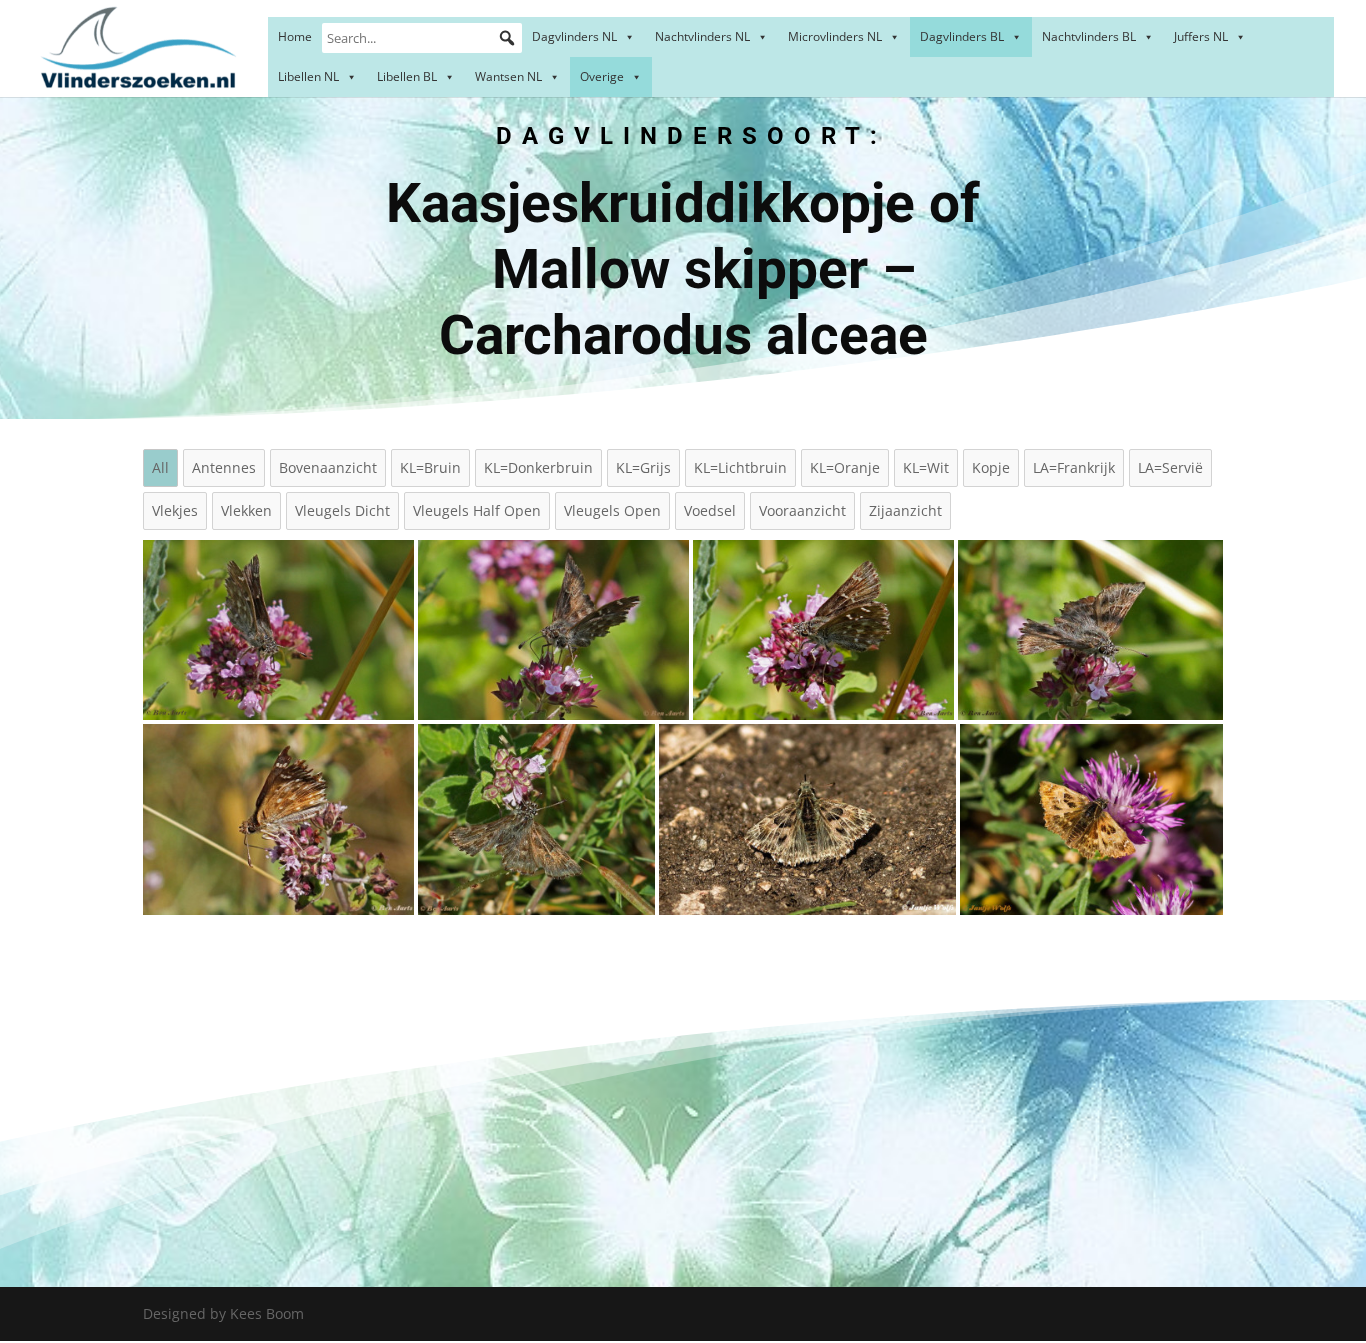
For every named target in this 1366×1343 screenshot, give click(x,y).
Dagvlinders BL (962, 36)
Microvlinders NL (835, 36)
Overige (602, 76)
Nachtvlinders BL (1089, 36)
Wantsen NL (508, 76)
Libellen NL (308, 76)
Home (295, 36)
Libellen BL (407, 76)
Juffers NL (1201, 36)
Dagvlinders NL (574, 36)
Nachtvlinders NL (702, 36)
